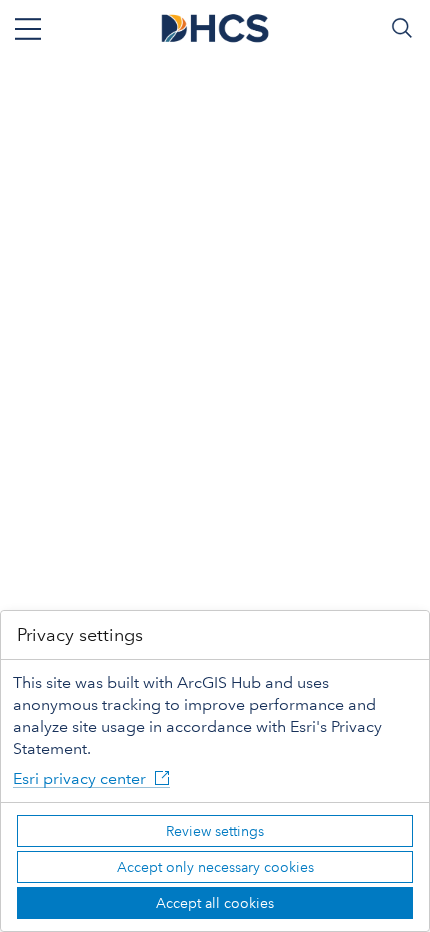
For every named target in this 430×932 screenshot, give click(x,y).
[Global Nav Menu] (28, 28)
